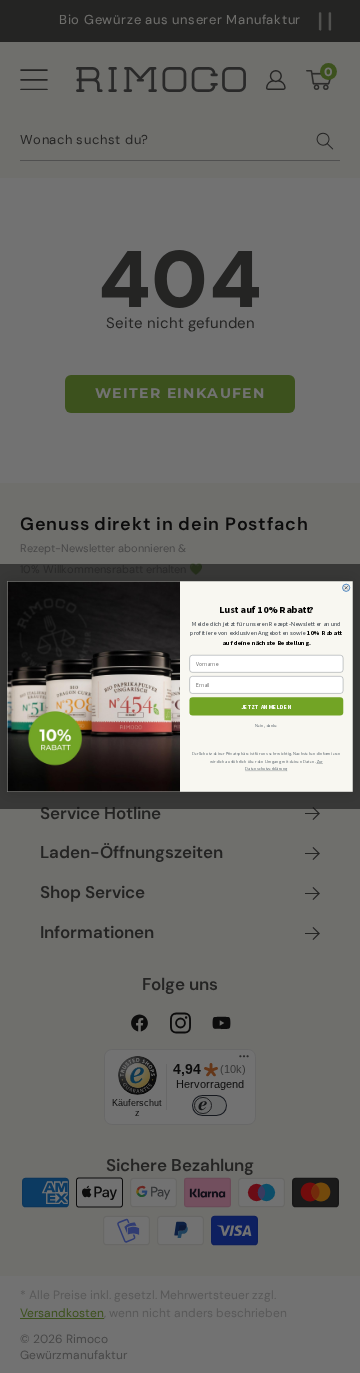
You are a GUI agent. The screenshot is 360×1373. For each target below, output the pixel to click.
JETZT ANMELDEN (267, 705)
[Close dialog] (346, 587)
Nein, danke (266, 724)
